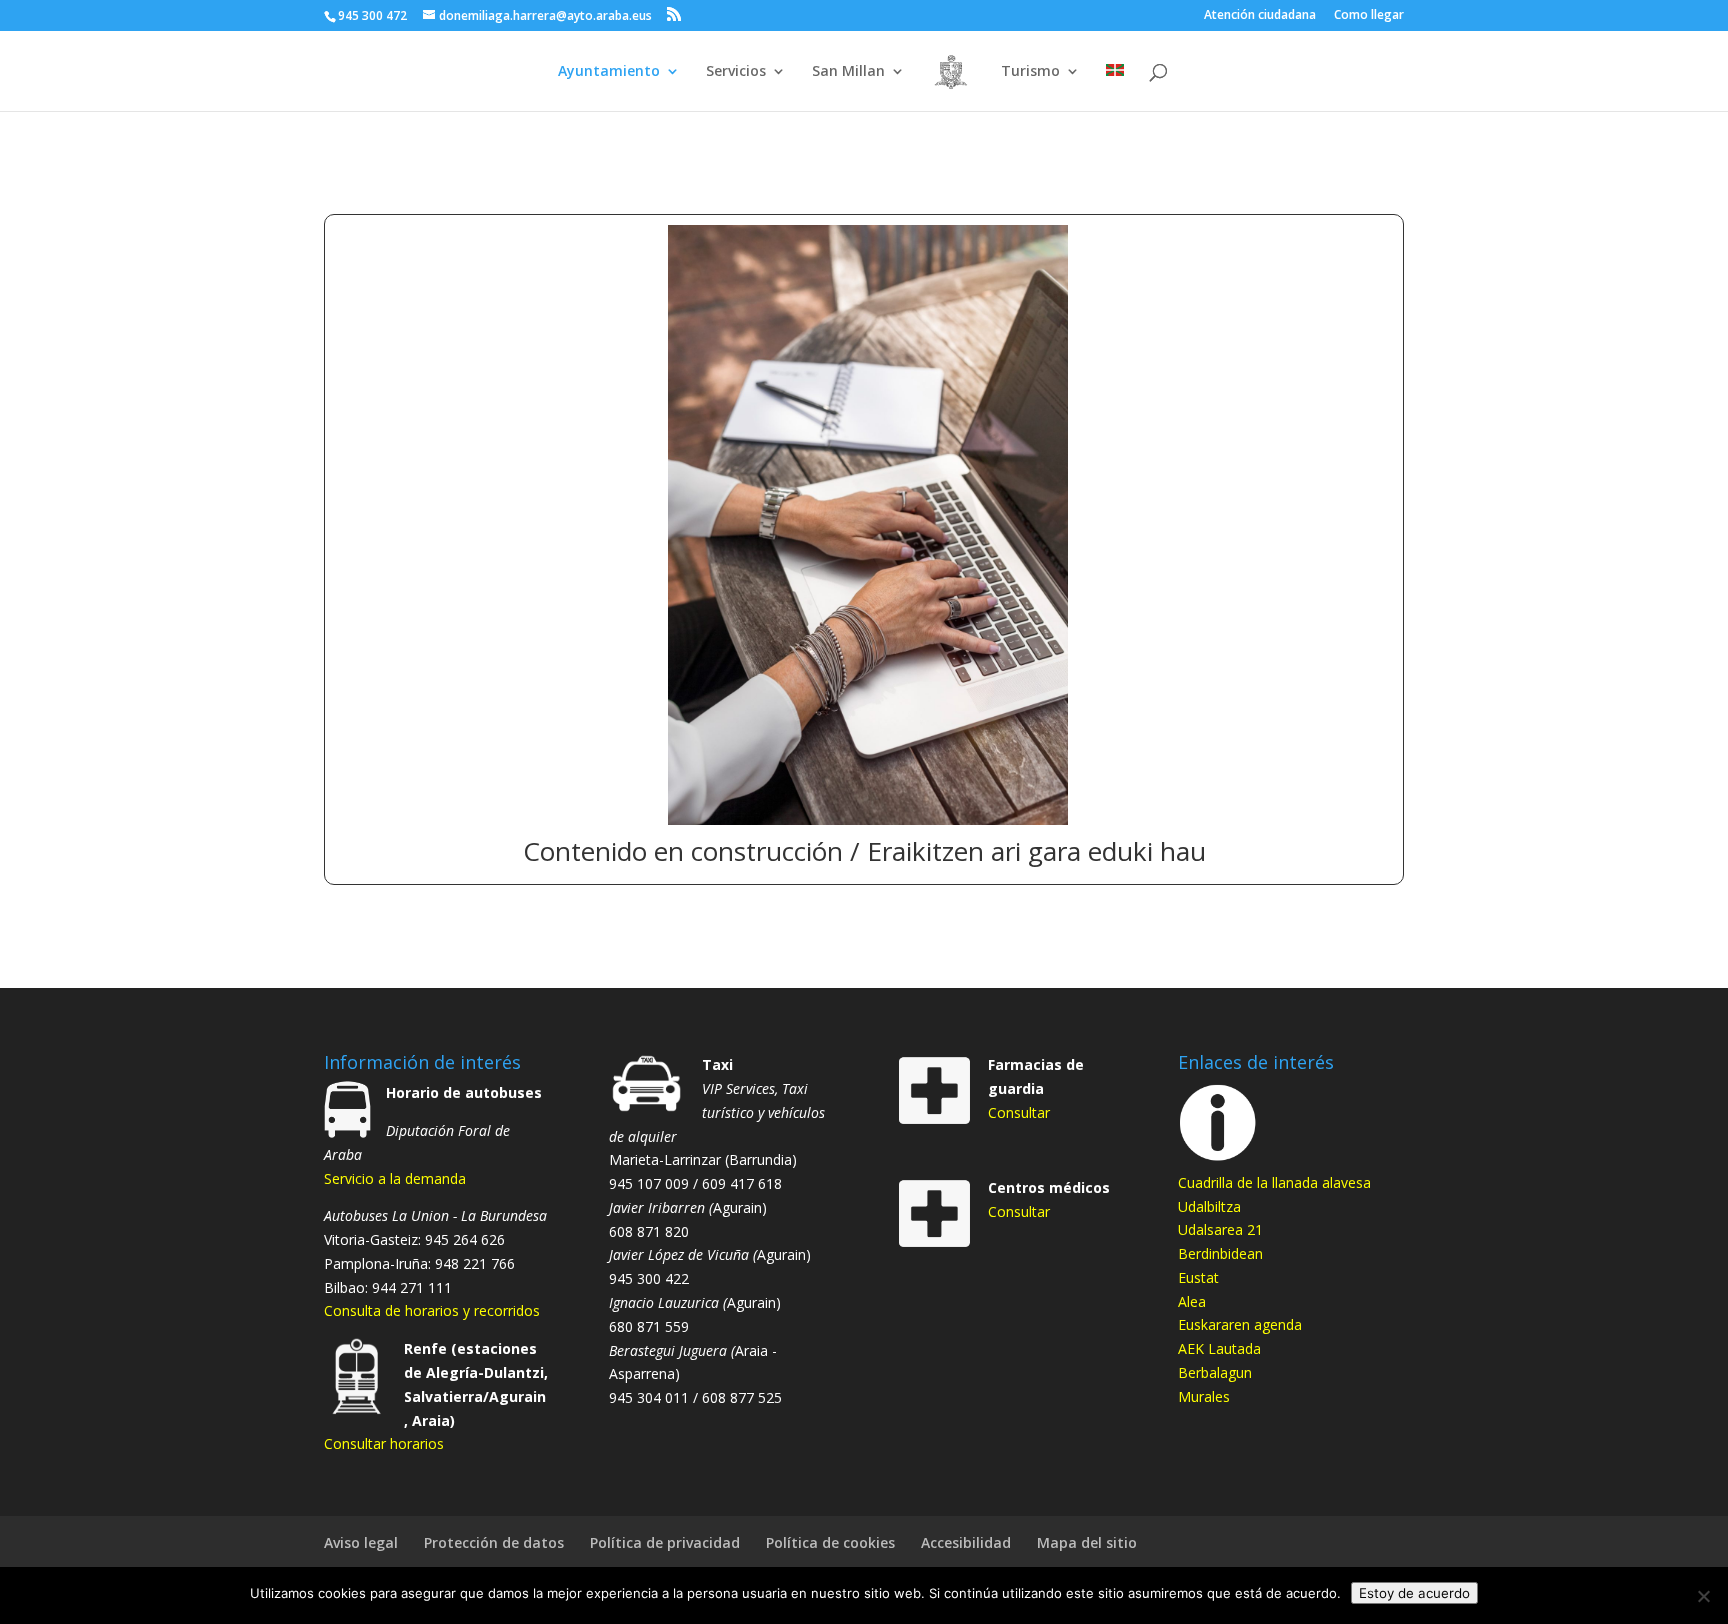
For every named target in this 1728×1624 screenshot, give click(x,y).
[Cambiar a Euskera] (1115, 87)
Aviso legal (361, 1542)
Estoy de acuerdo (1414, 1593)
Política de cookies (830, 1542)
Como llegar (1369, 16)
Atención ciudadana (1260, 16)
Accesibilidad (966, 1542)
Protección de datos (494, 1542)
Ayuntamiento (609, 72)
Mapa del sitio (1087, 1542)
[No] (1703, 1596)
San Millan (848, 72)
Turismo (1030, 72)
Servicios (736, 72)
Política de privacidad (665, 1542)
